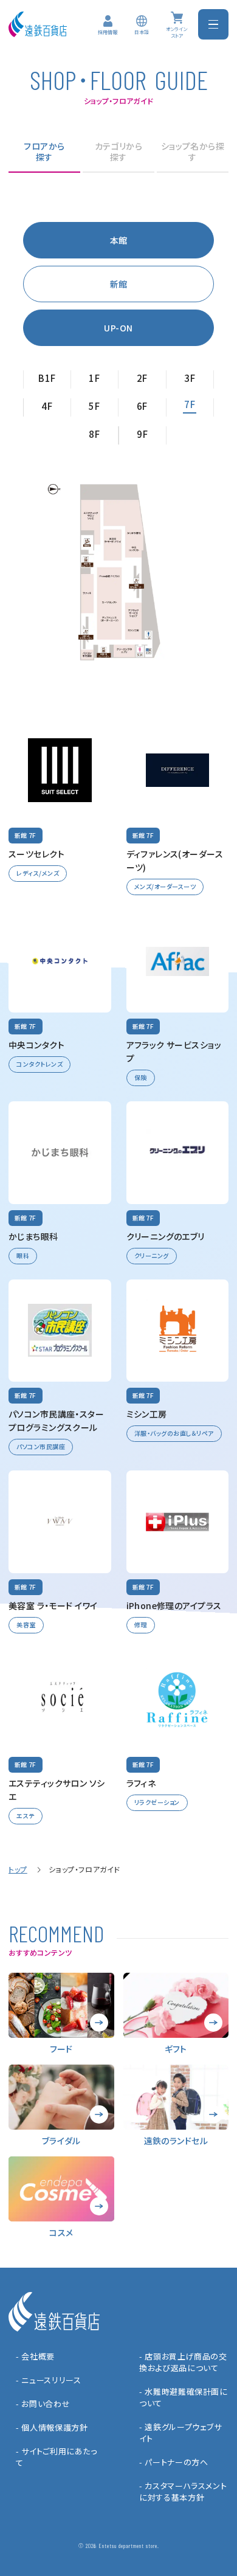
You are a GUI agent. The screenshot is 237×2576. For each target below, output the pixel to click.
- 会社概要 (35, 2356)
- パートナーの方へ (174, 2462)
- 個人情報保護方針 (52, 2427)
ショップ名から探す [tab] (193, 152)
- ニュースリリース (49, 2380)
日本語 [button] (142, 32)
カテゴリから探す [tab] (119, 152)
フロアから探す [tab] (44, 152)
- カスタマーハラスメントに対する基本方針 (183, 2491)
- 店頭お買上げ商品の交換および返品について (183, 2362)
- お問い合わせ (43, 2404)
